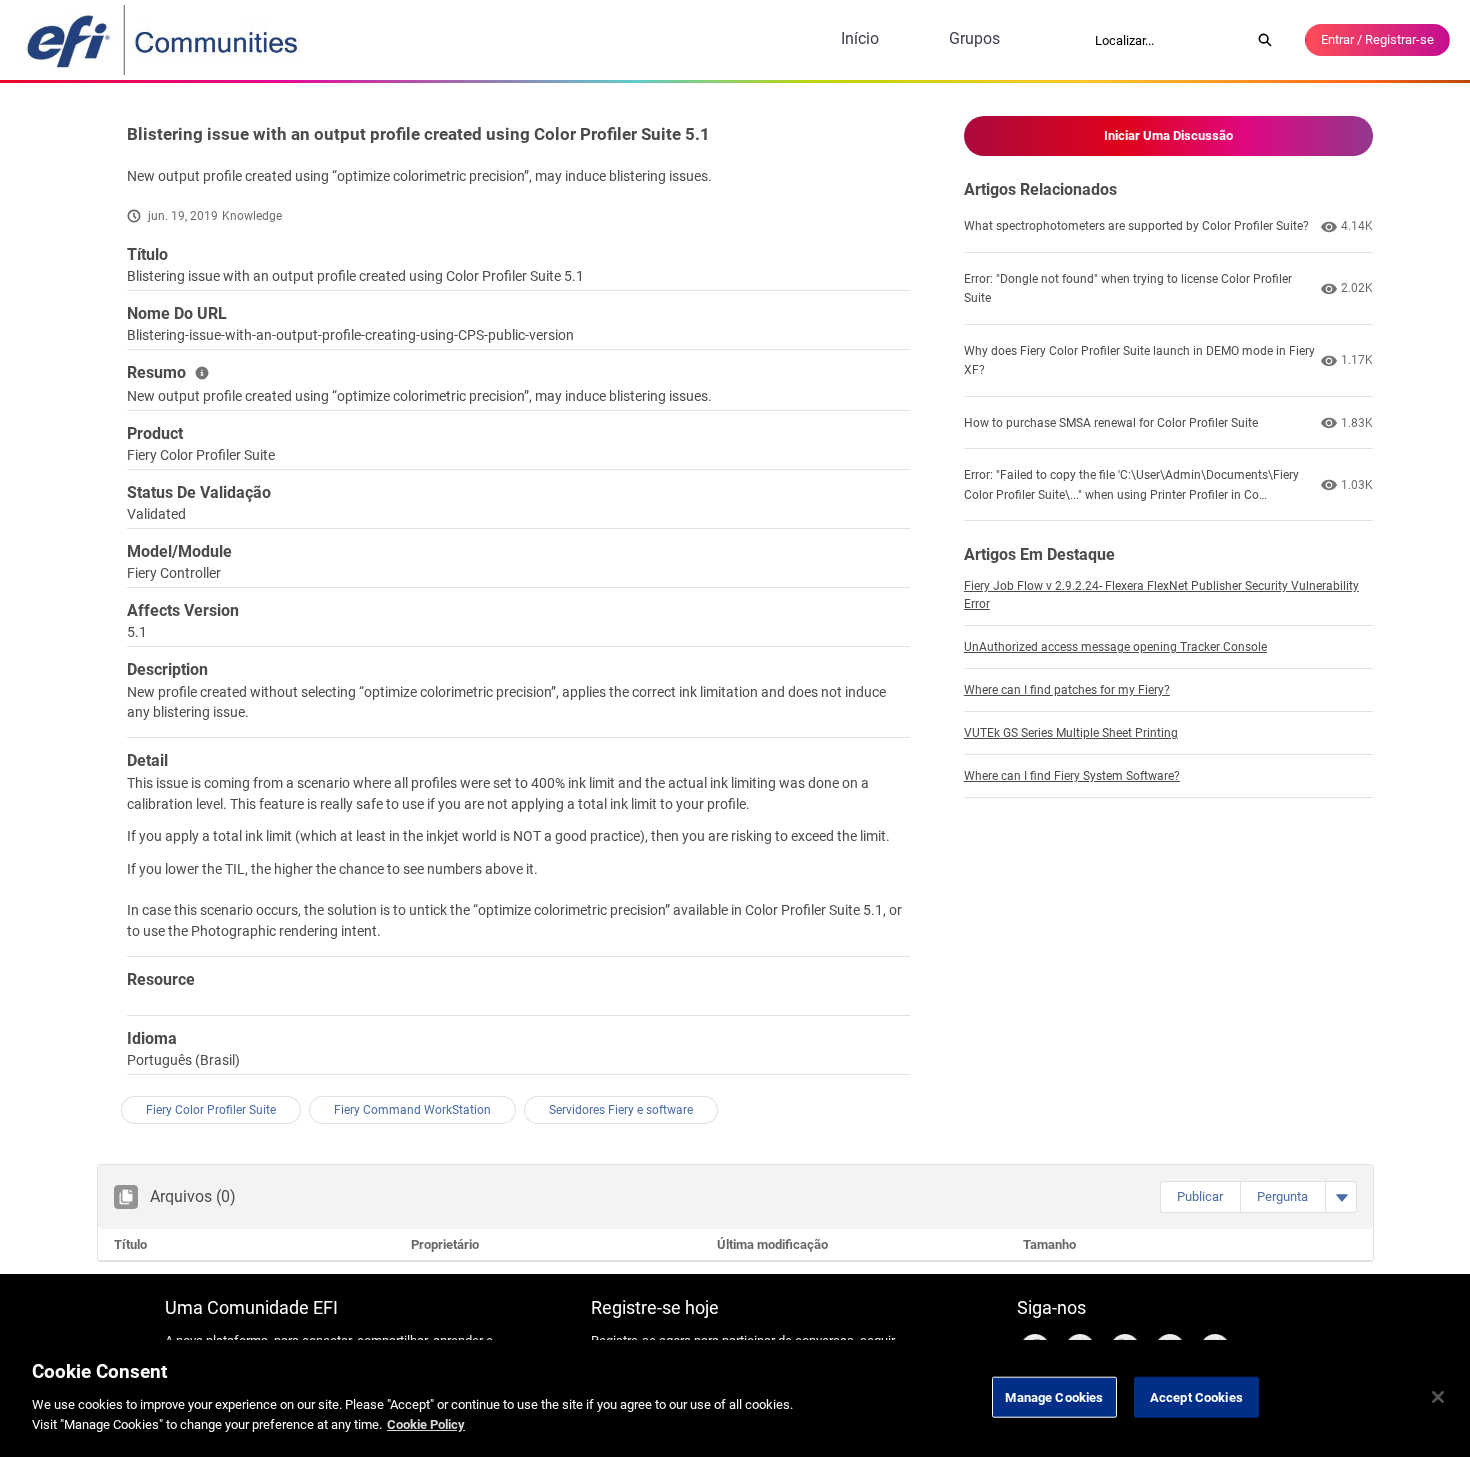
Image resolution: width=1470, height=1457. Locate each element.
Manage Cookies (1054, 1396)
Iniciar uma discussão (1168, 135)
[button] (1200, 1197)
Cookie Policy (426, 1423)
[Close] (1438, 1397)
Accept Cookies (1196, 1396)
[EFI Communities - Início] (164, 40)
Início (860, 38)
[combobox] (1166, 40)
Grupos (974, 38)
